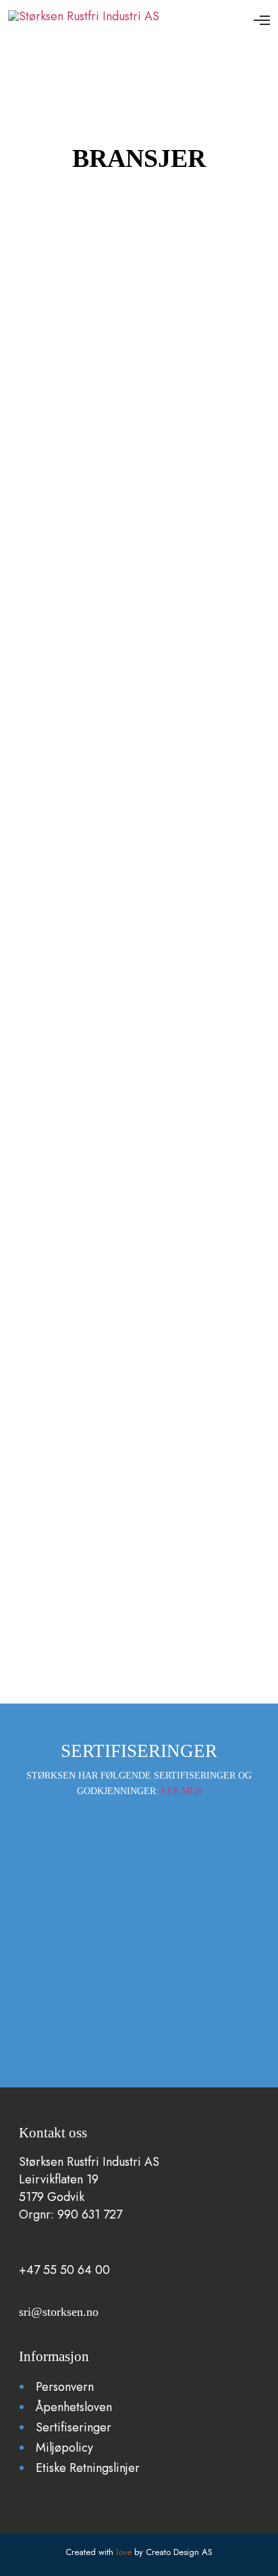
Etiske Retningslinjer (89, 2468)
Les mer (182, 1791)
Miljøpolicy (66, 2448)
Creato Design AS (179, 2552)
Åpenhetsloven (74, 2407)
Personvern (65, 2387)
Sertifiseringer (74, 2427)
